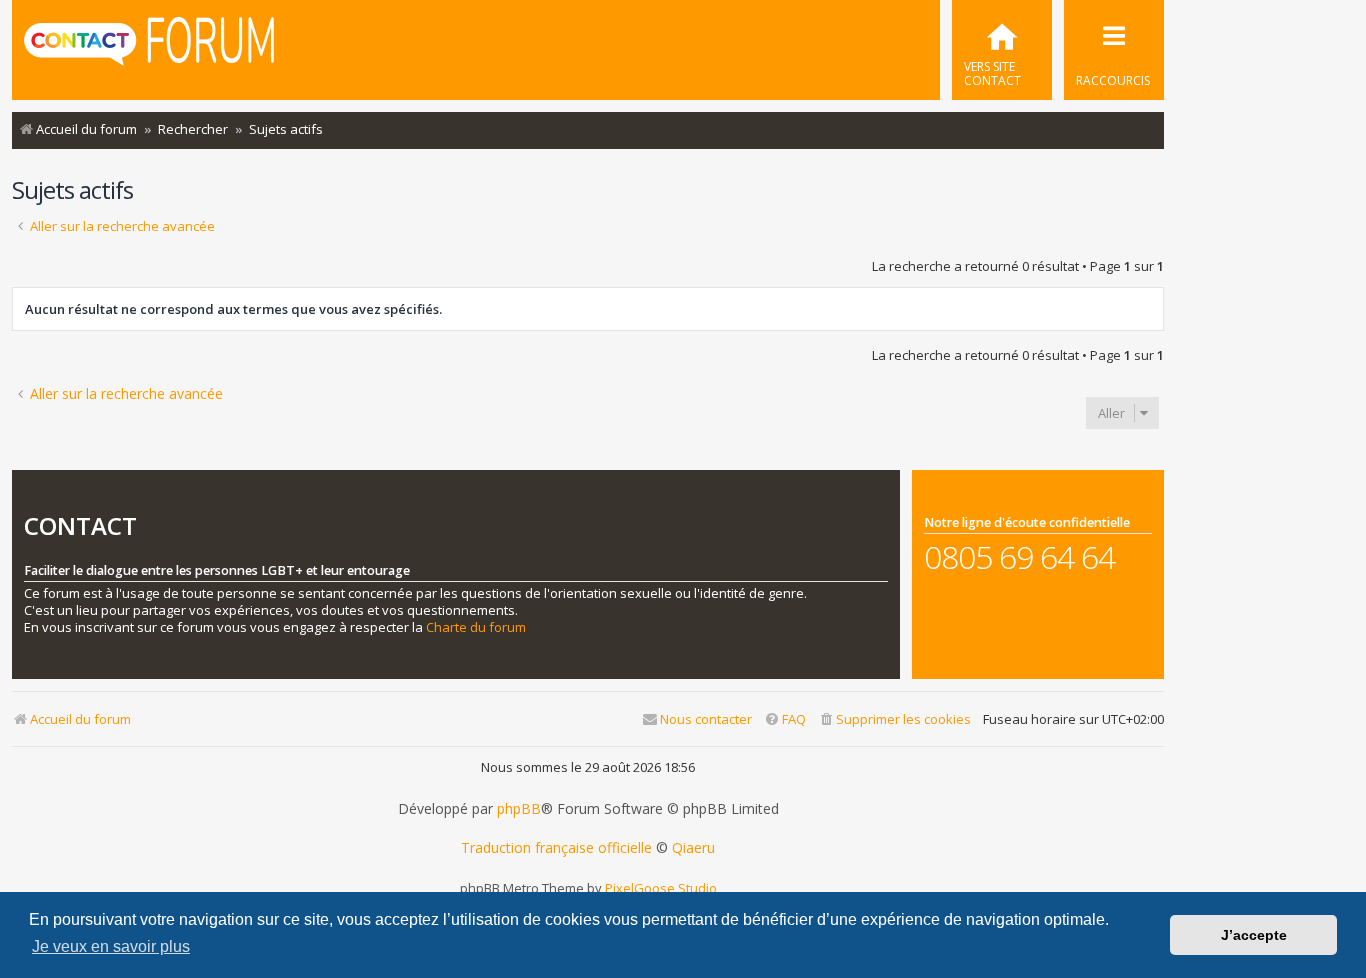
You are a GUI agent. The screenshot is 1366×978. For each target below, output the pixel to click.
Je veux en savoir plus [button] (111, 946)
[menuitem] (1002, 50)
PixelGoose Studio (661, 888)
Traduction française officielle (556, 848)
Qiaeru (693, 848)
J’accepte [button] (1254, 935)
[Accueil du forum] (149, 48)
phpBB (519, 809)
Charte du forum (476, 627)
